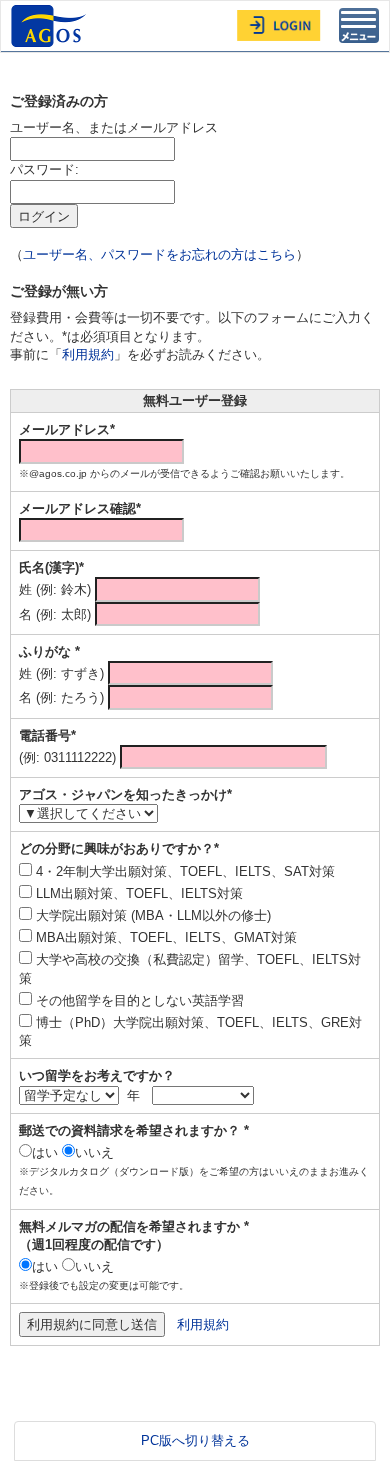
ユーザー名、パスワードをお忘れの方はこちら (159, 254)
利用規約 (88, 354)
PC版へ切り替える (195, 1440)
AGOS (51, 26)
